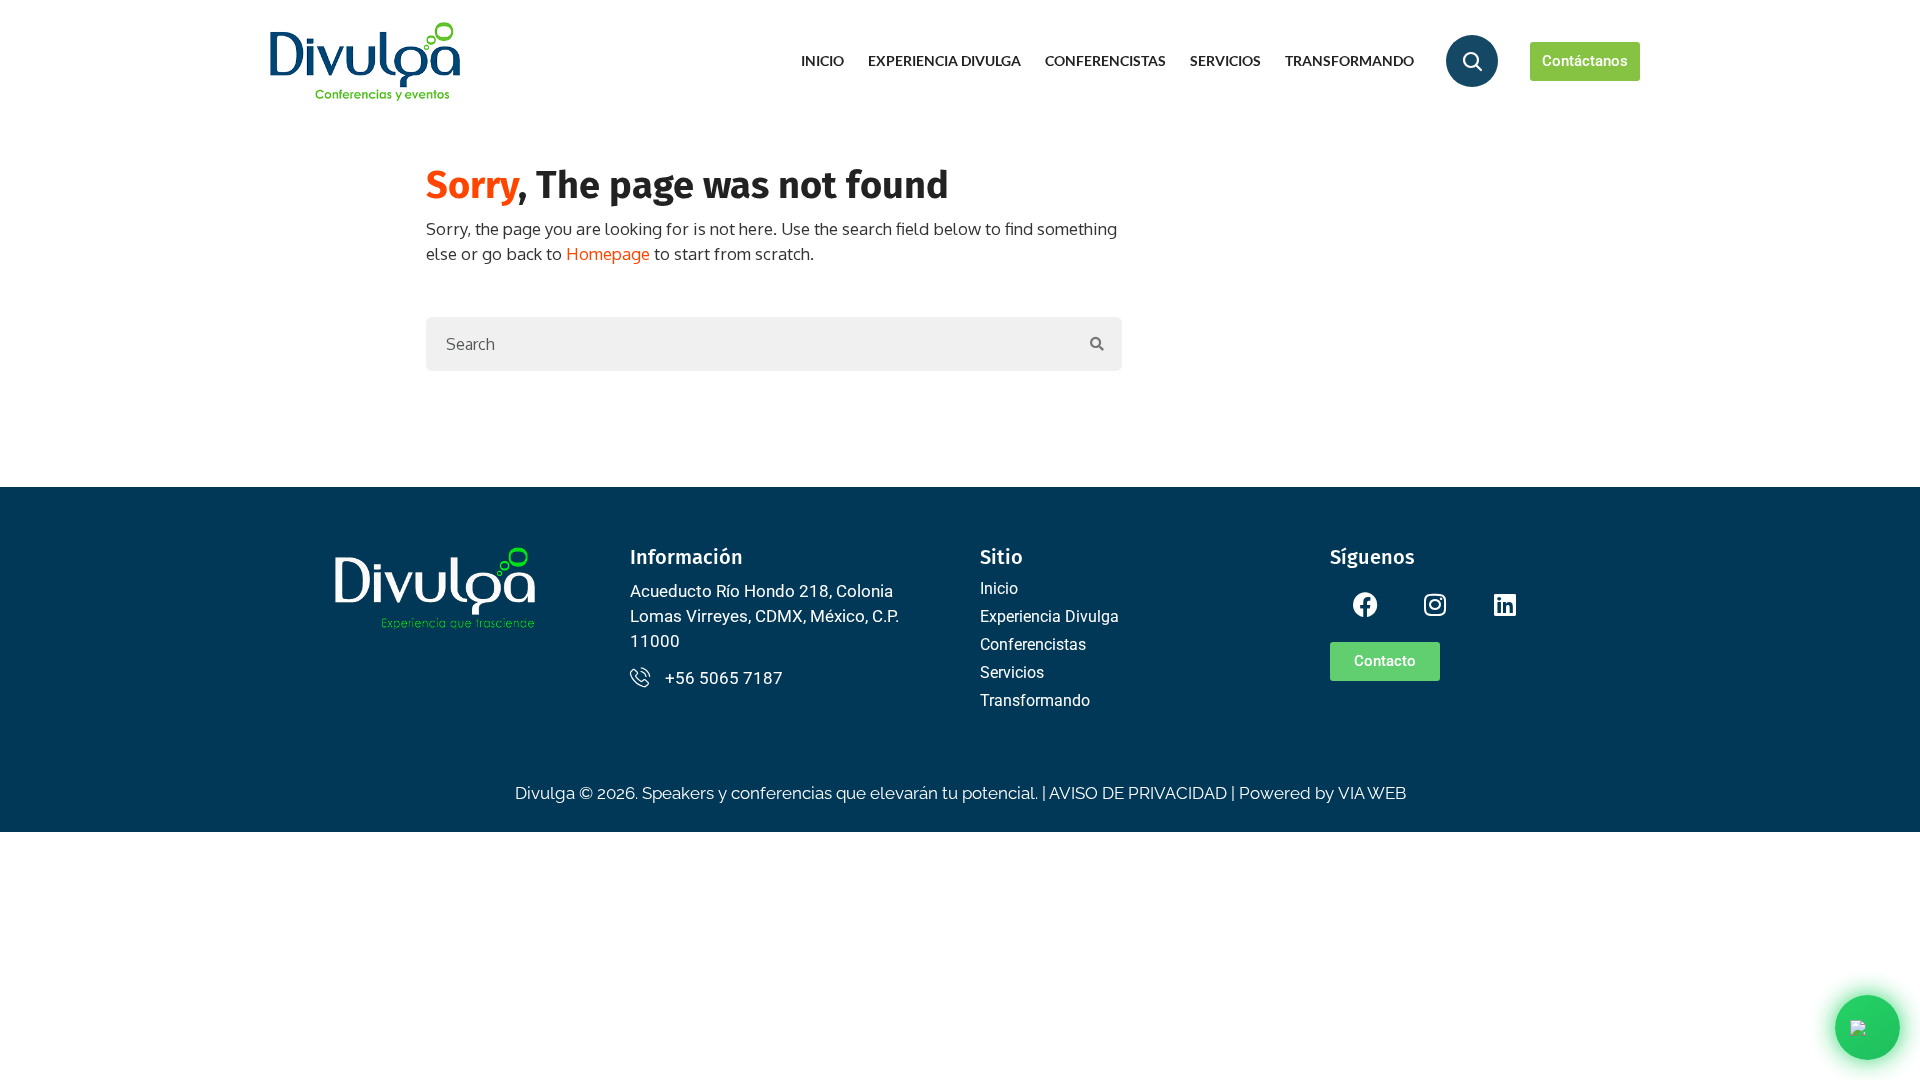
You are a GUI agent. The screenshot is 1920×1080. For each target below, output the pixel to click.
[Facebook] (1365, 604)
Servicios (1225, 60)
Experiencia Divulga (944, 60)
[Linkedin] (1505, 604)
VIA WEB (1372, 793)
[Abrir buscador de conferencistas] (1472, 61)
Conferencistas (1105, 60)
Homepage (608, 253)
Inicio (822, 60)
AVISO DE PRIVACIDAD (1138, 793)
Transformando (1349, 60)
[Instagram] (1435, 604)
